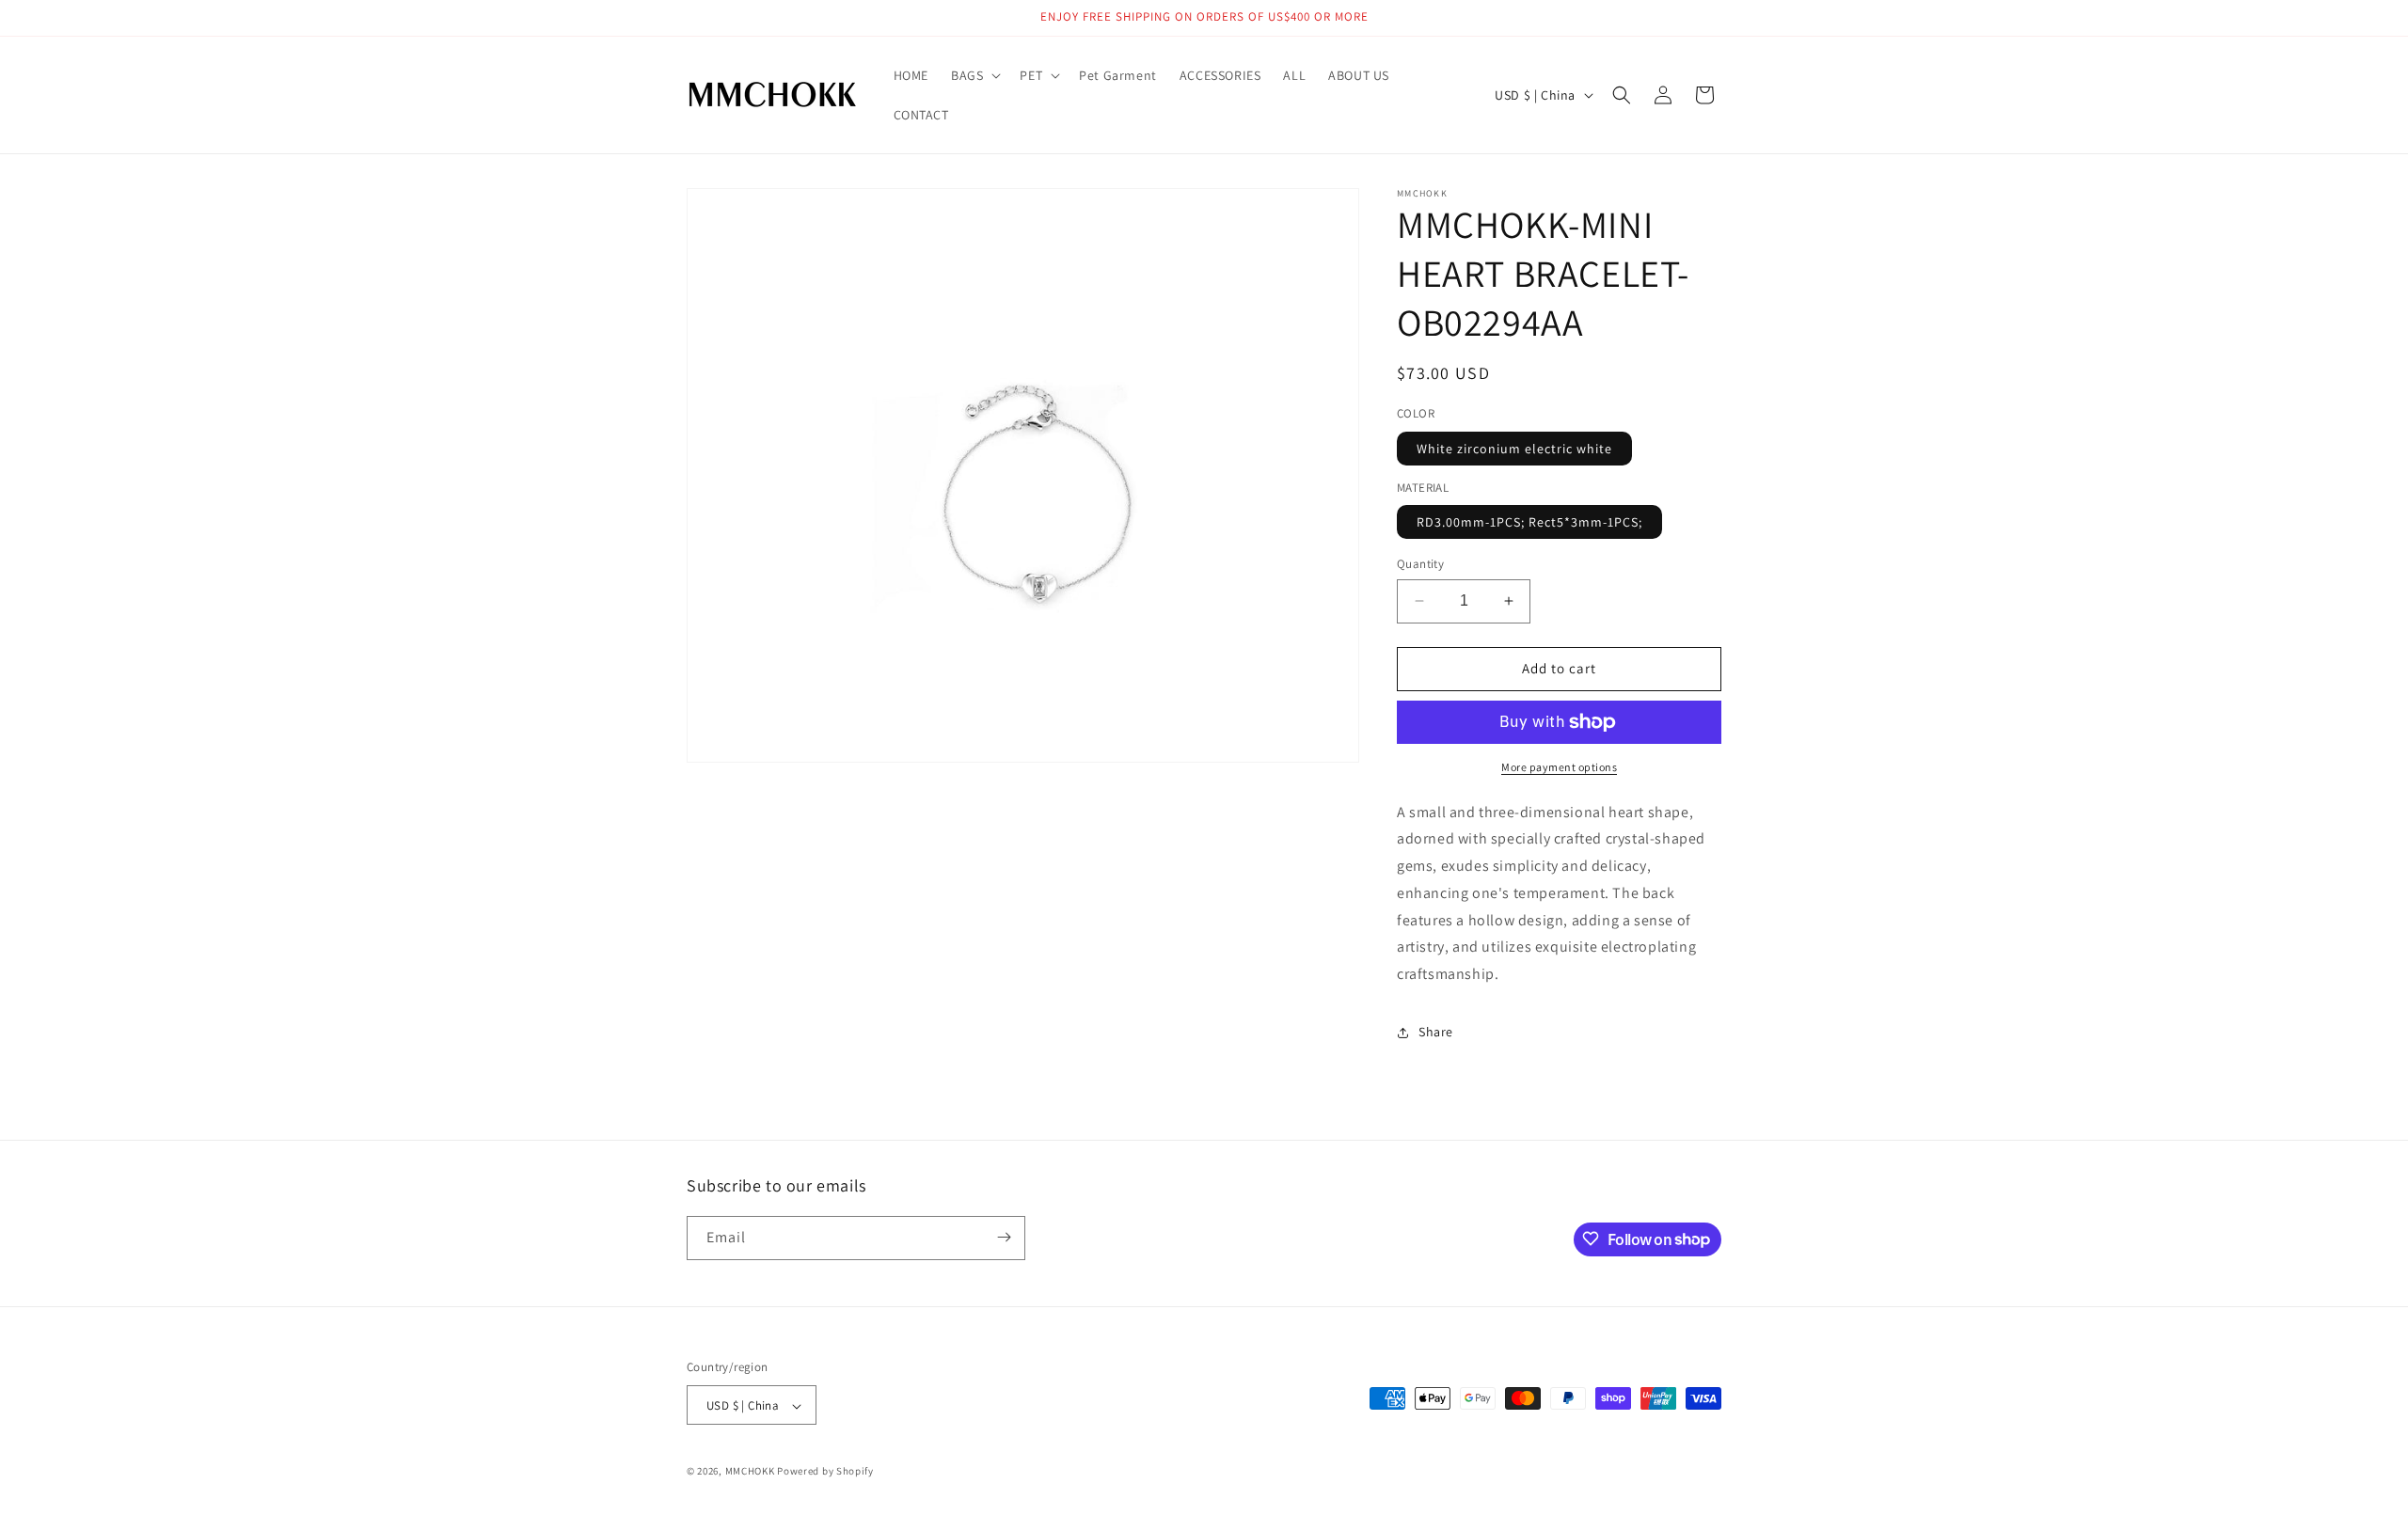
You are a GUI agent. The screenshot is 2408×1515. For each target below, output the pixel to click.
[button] (974, 75)
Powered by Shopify (825, 1472)
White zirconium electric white (1514, 449)
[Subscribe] (1004, 1237)
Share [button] (1436, 1033)
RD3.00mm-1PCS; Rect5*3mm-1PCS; (1529, 522)
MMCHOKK (750, 1472)
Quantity (1420, 564)
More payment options (1559, 767)
